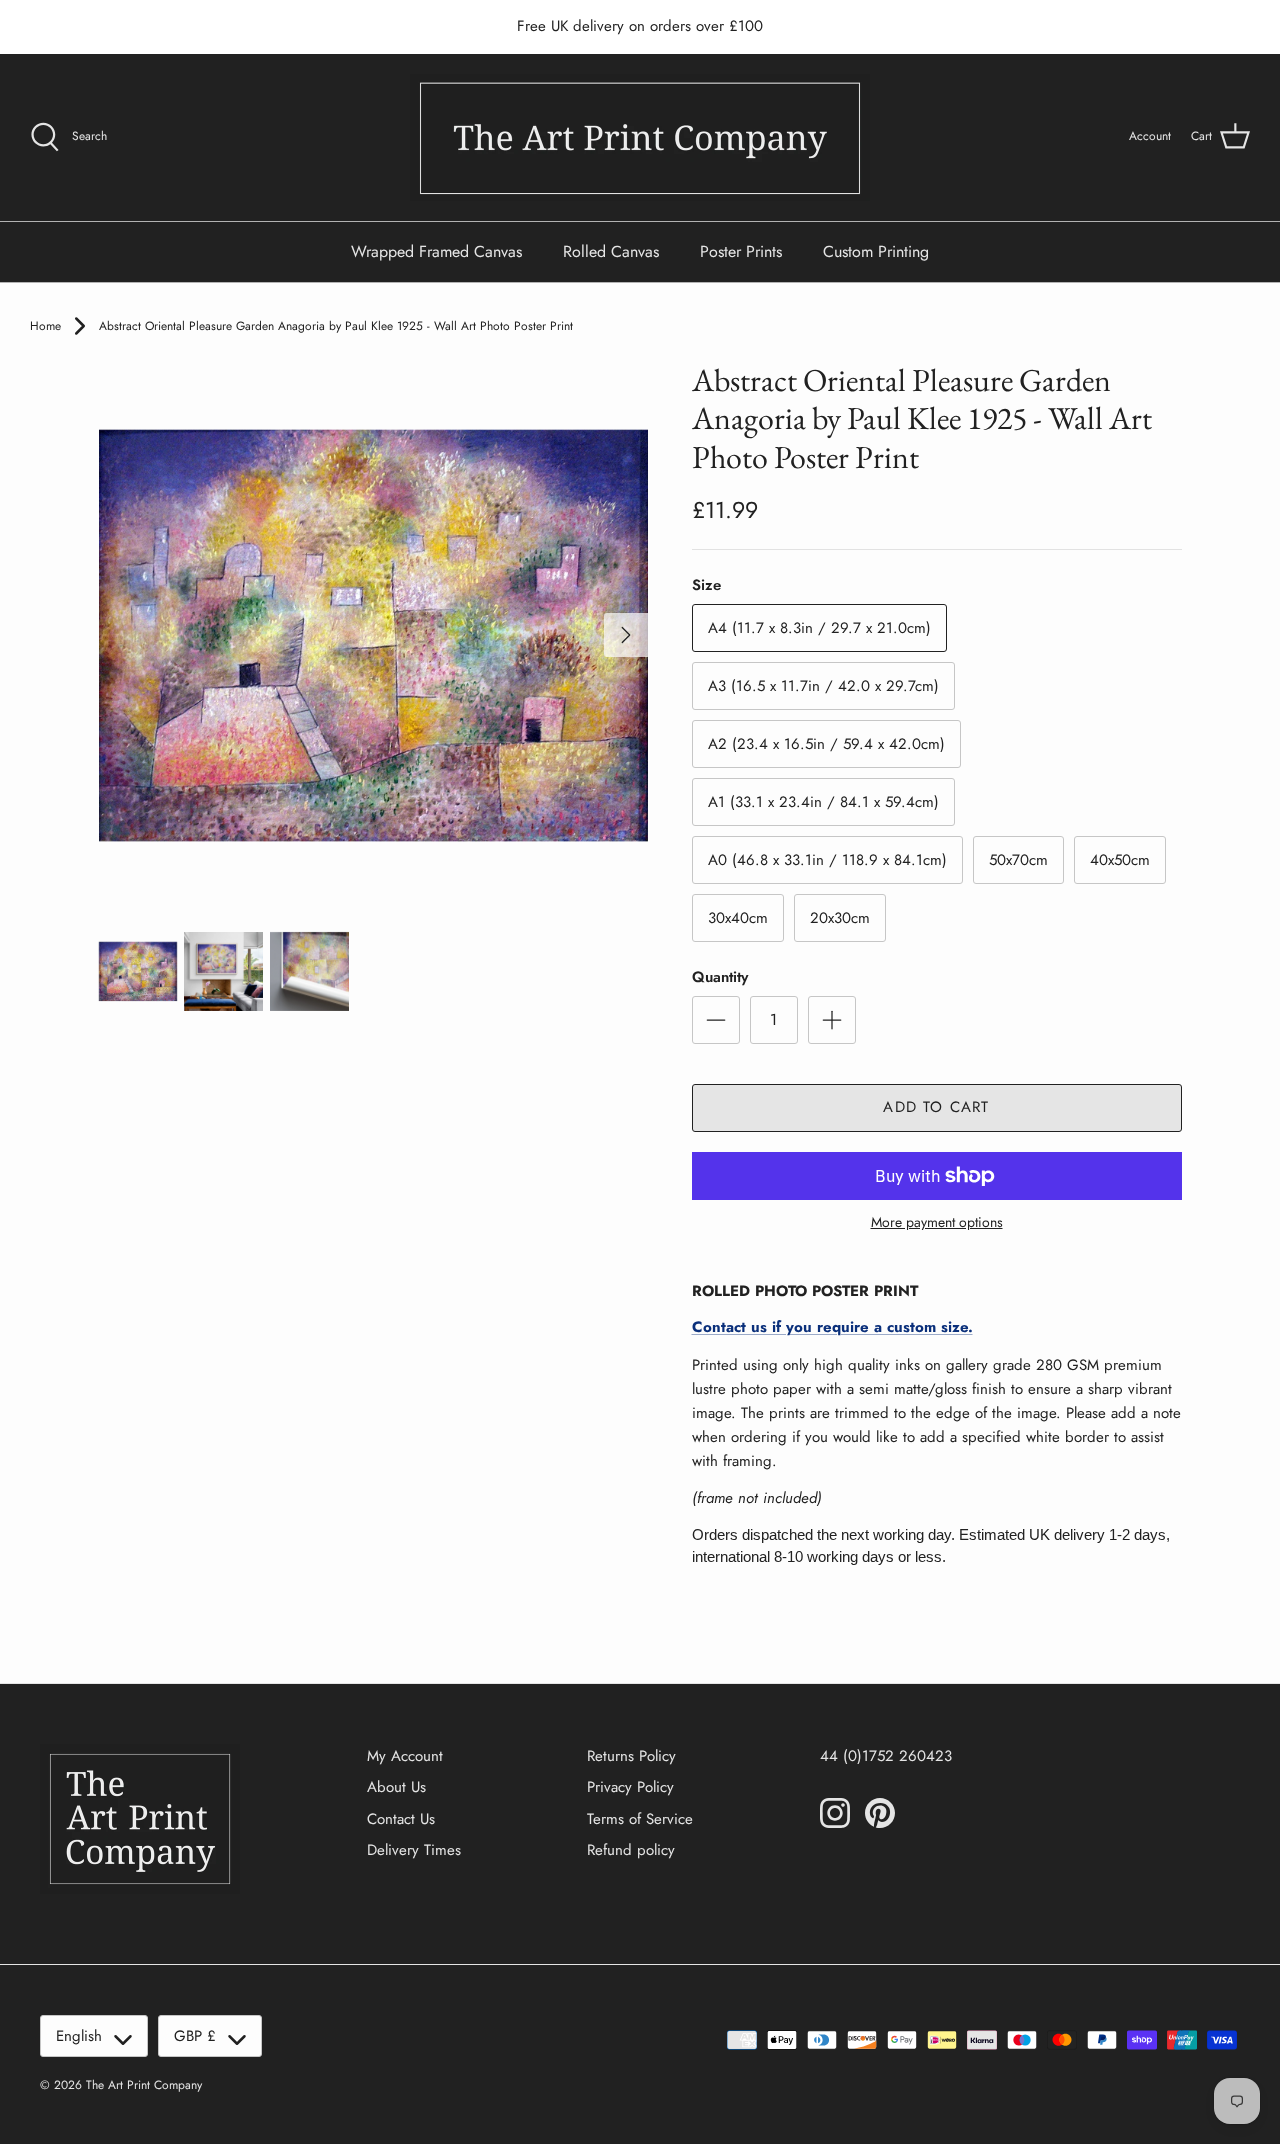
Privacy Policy (630, 1787)
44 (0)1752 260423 (886, 1756)
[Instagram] (835, 1813)
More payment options (937, 1222)
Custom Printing (876, 251)
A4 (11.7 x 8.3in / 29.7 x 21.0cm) (819, 628)
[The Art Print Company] (640, 137)
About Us (396, 1787)
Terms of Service (640, 1819)
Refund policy (631, 1850)
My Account (405, 1756)
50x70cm (1018, 860)
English (79, 2036)
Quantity (720, 977)
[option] (373, 635)
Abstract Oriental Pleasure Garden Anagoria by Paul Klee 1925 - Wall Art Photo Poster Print (336, 326)
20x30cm (840, 918)
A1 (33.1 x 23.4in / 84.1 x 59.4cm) (823, 802)
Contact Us (401, 1819)
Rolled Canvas (611, 251)
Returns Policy (631, 1756)
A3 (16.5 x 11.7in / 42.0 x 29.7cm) (823, 686)
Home (45, 326)
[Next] (626, 635)
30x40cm (738, 918)
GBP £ (195, 2036)
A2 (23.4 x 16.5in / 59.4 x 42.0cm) (826, 744)
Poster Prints (741, 251)
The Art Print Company (144, 2085)
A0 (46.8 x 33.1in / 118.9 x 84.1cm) (827, 860)
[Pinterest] (880, 1813)
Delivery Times (414, 1850)
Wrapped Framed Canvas (436, 251)
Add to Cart (936, 1107)
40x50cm (1120, 860)
